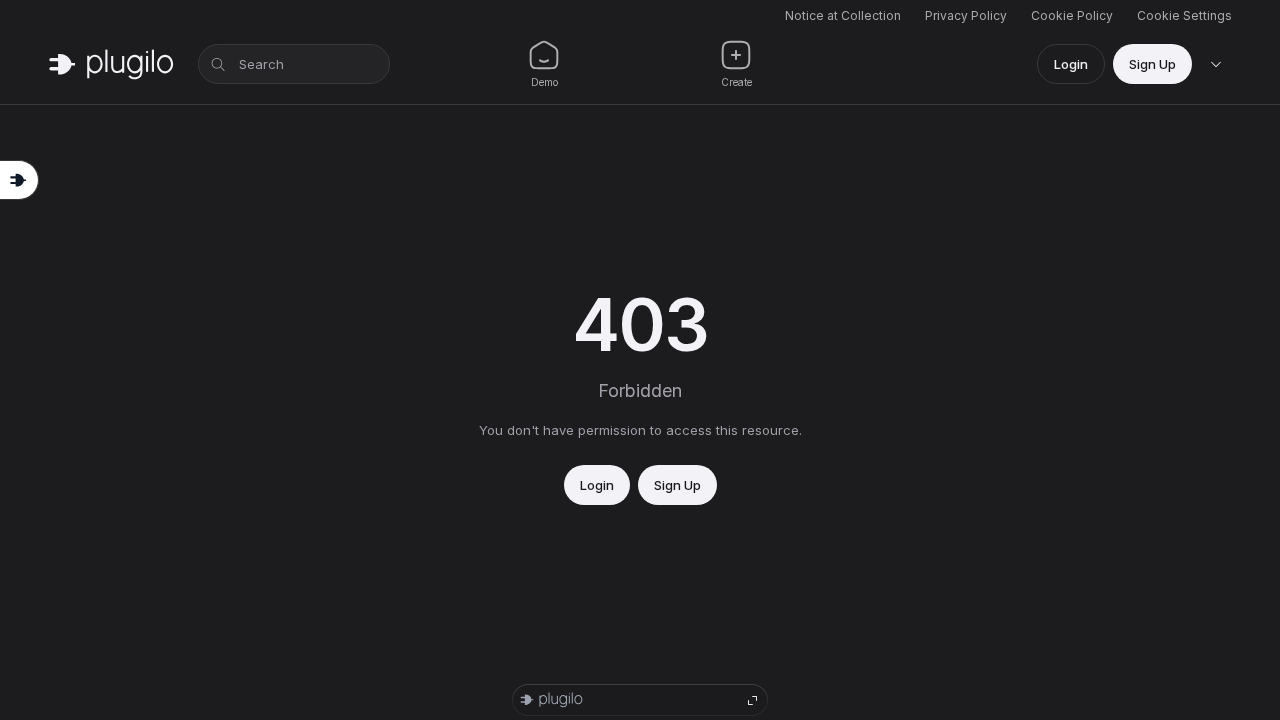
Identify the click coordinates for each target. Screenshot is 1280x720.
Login (1071, 64)
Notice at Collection (843, 15)
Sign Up (1152, 64)
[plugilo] (111, 64)
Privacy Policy (966, 15)
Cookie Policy (1072, 15)
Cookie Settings (1184, 15)
